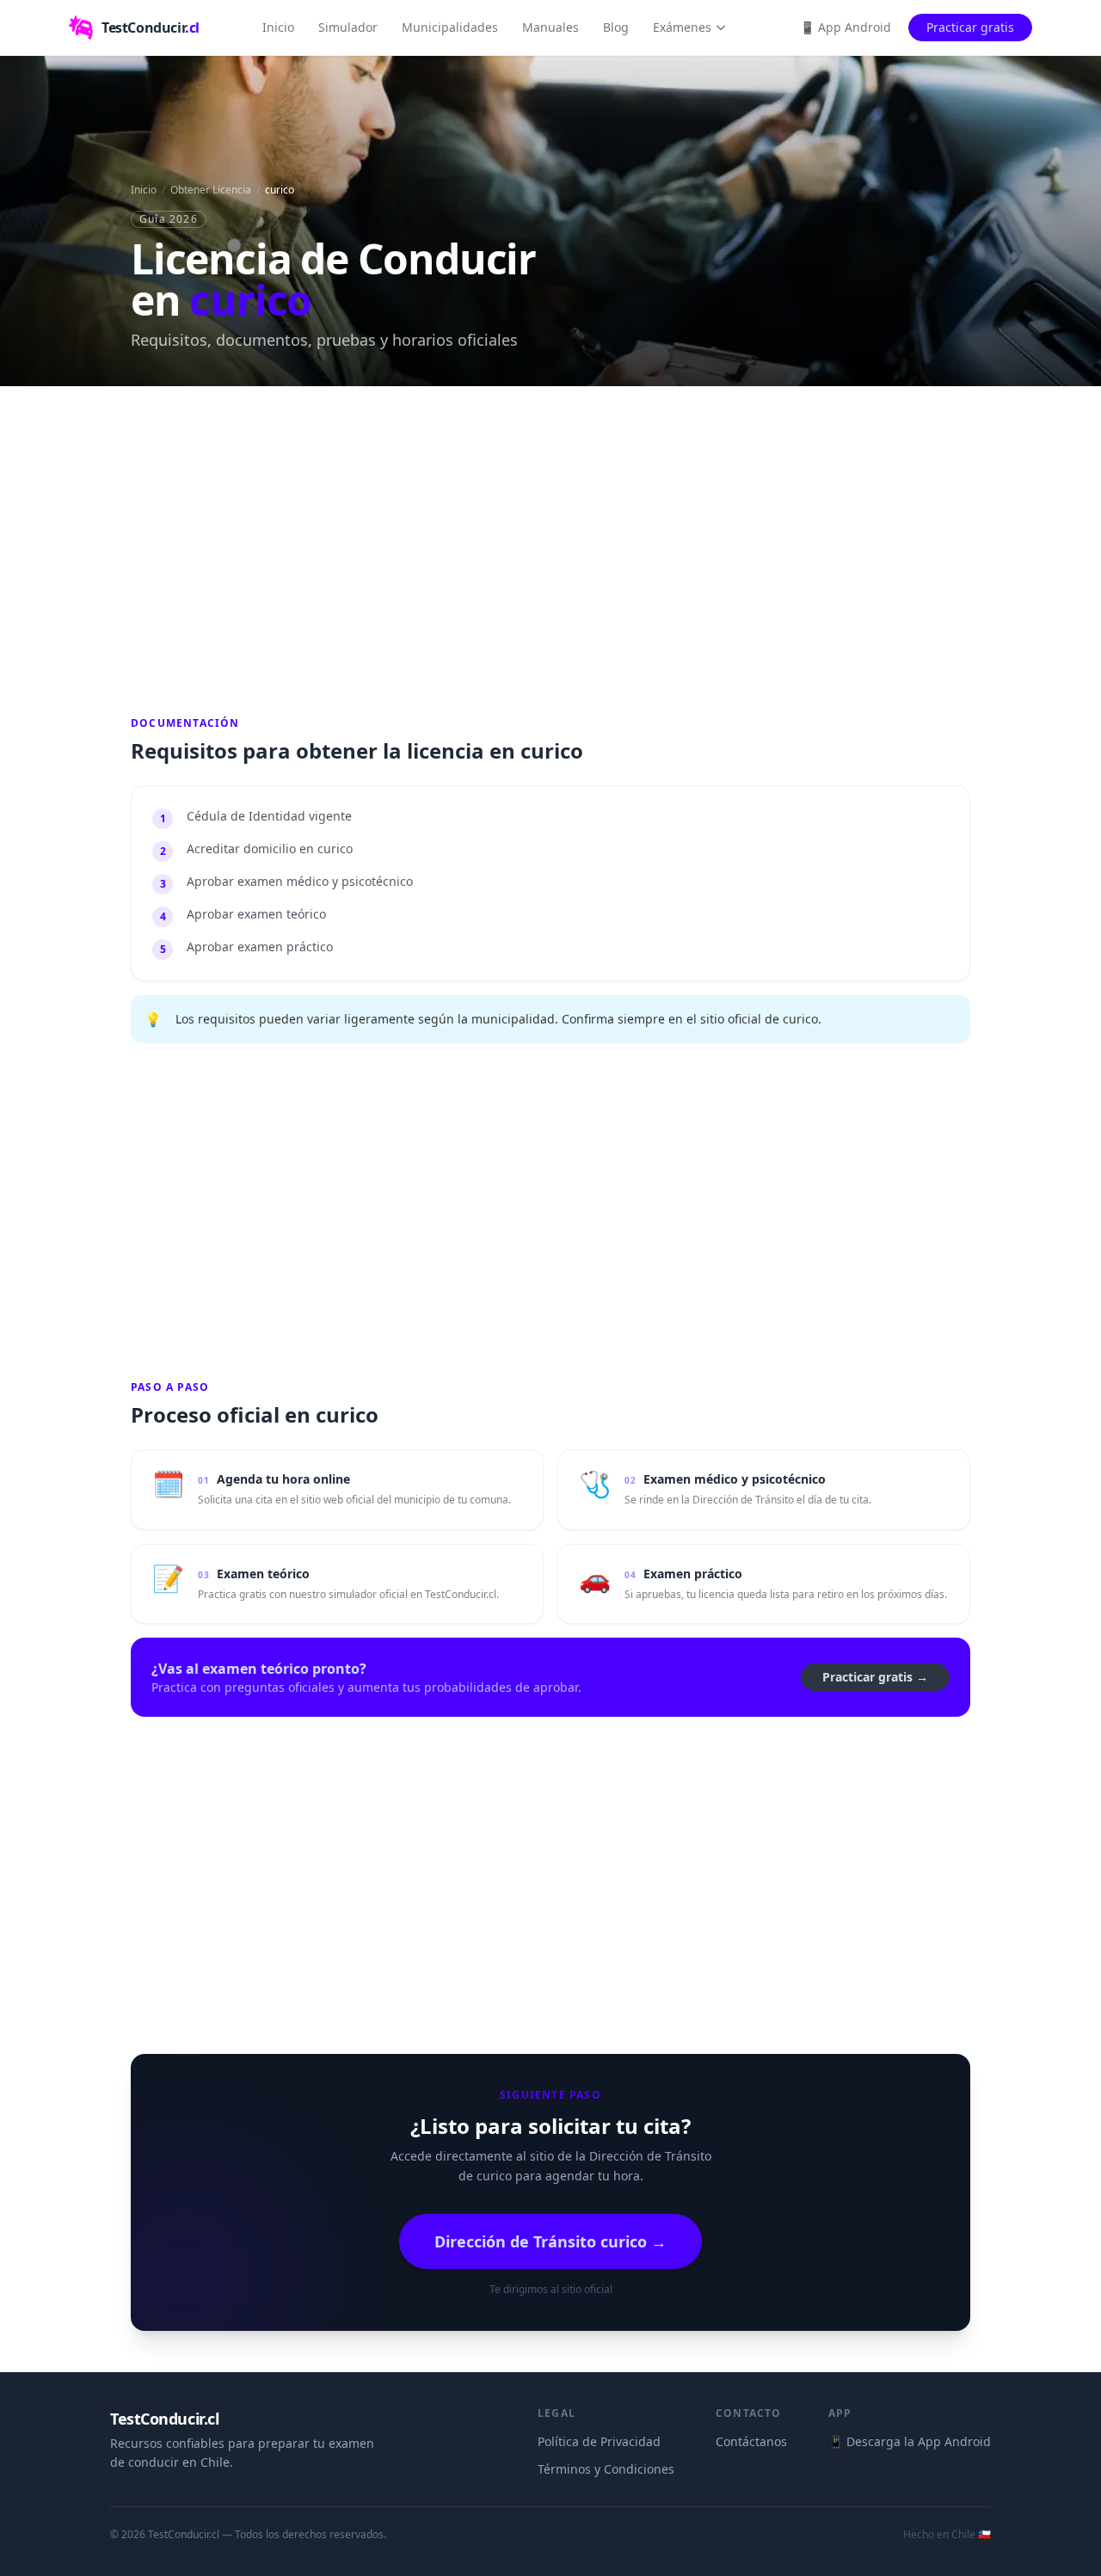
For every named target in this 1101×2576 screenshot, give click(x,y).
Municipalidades (450, 27)
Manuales (550, 27)
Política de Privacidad (599, 2441)
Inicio (278, 27)
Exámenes (682, 27)
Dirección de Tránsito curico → (550, 2241)
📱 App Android (846, 27)
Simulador (348, 27)
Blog (616, 27)
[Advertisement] (550, 548)
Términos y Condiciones (606, 2469)
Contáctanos (751, 2441)
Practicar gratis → (875, 1677)
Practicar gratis (970, 27)
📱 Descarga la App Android (910, 2441)
